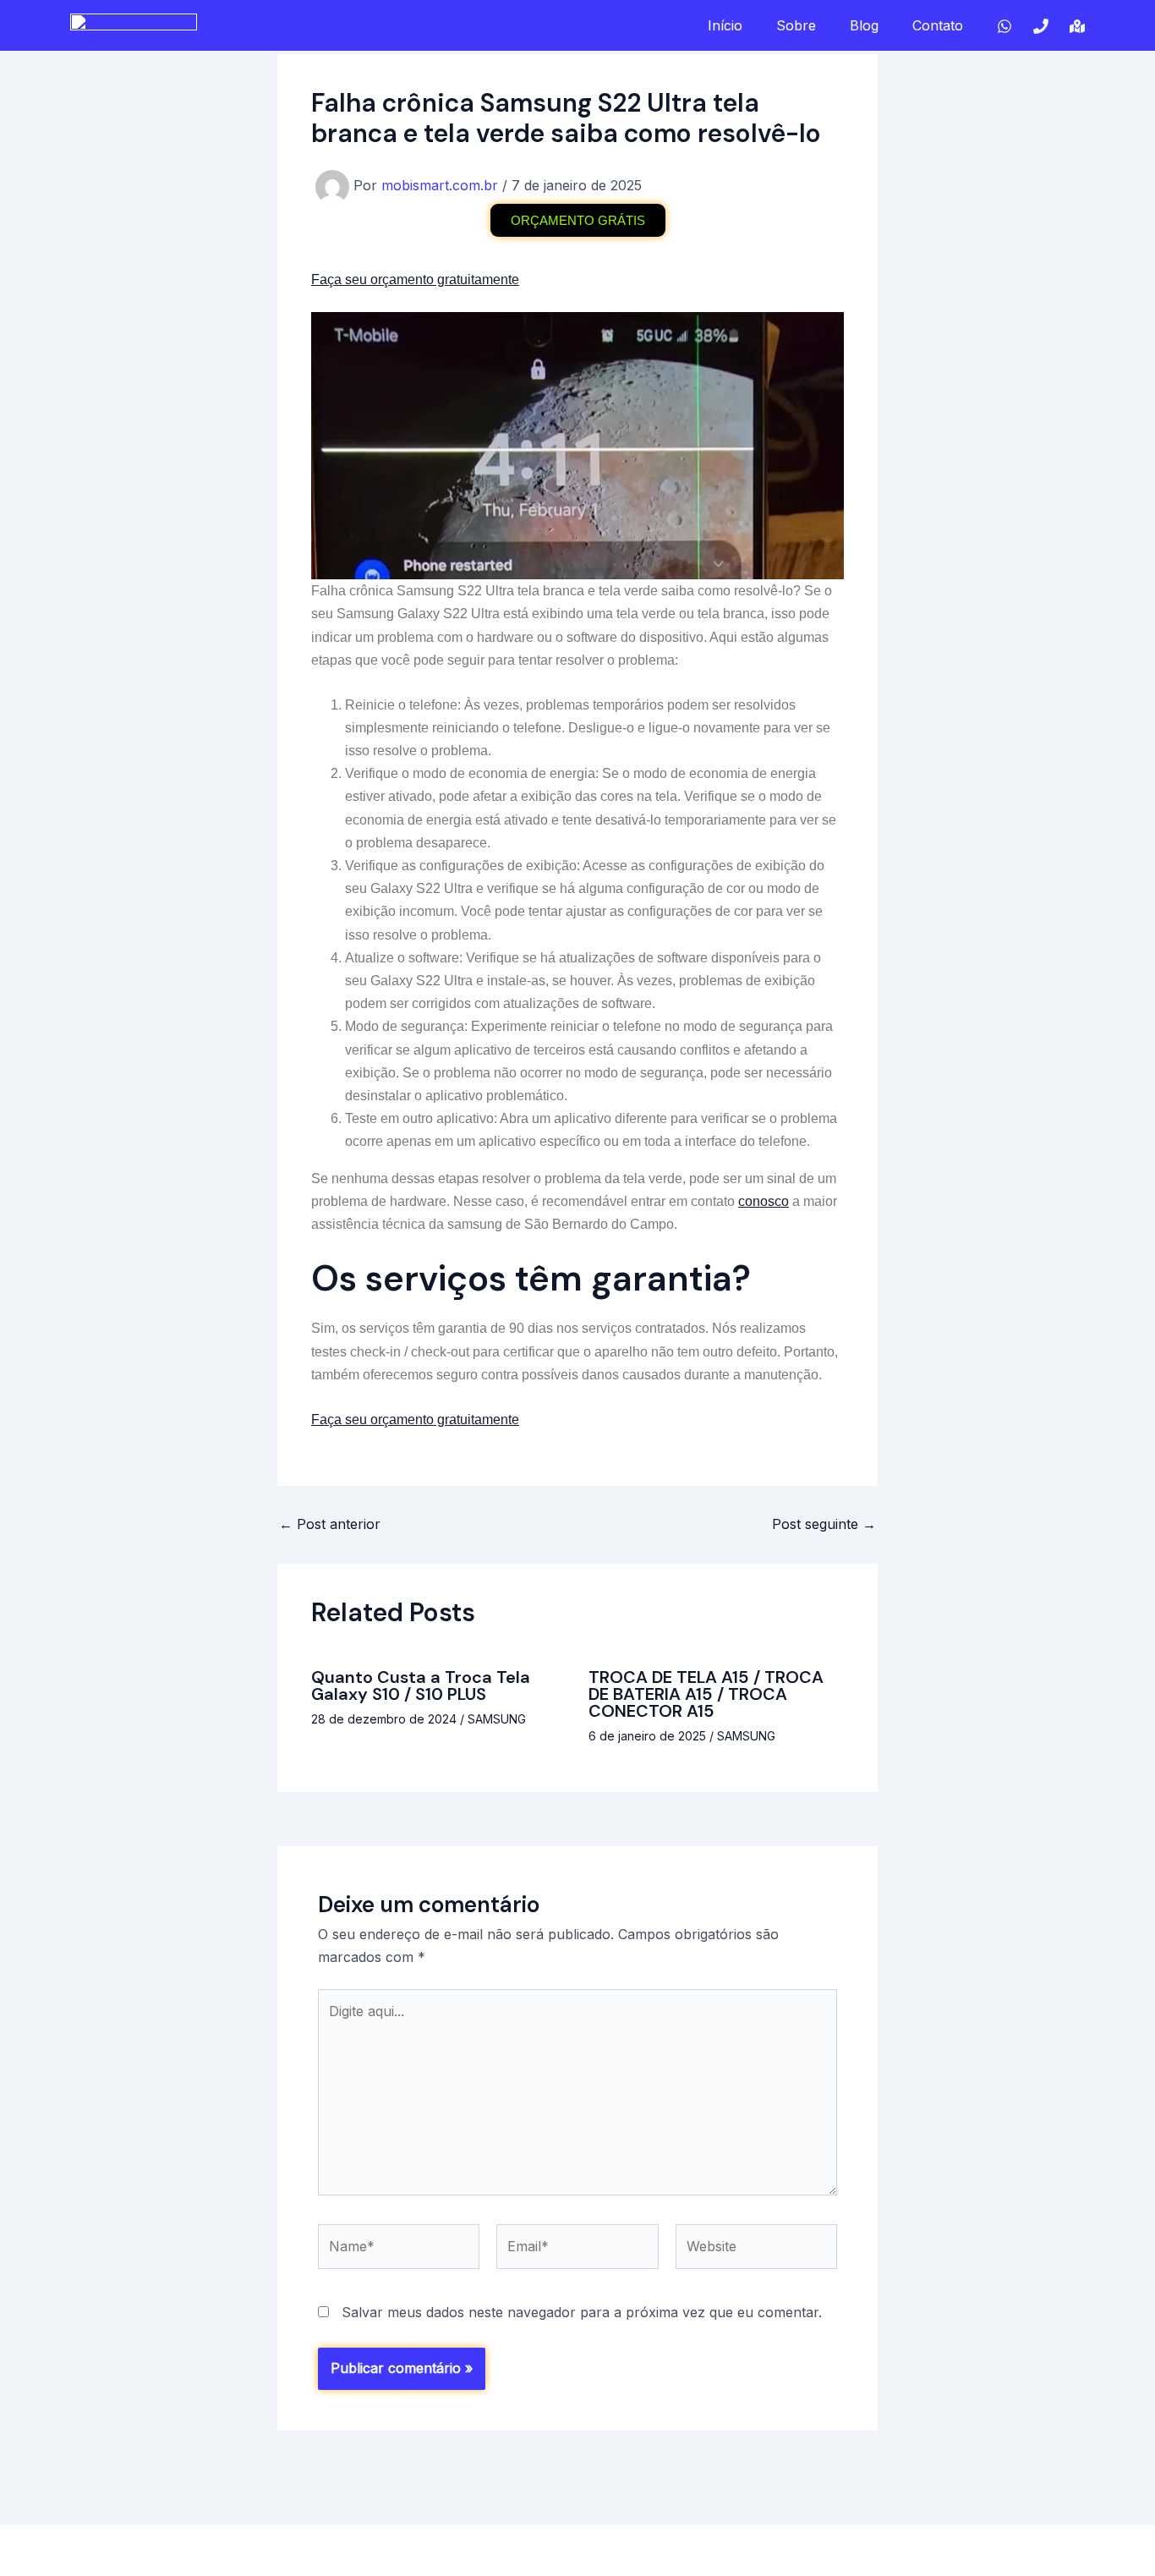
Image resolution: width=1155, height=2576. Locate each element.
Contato (938, 25)
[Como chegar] (1077, 26)
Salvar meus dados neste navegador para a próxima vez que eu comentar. (582, 2312)
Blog (864, 25)
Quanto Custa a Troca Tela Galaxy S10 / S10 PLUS (421, 1685)
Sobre (796, 25)
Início (725, 25)
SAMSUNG (497, 1719)
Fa (319, 280)
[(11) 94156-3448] (1041, 26)
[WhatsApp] (1004, 26)
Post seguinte (824, 1524)
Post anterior (330, 1524)
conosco (764, 1201)
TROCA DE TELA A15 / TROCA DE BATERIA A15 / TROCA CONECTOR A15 (706, 1694)
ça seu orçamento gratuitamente (423, 280)
